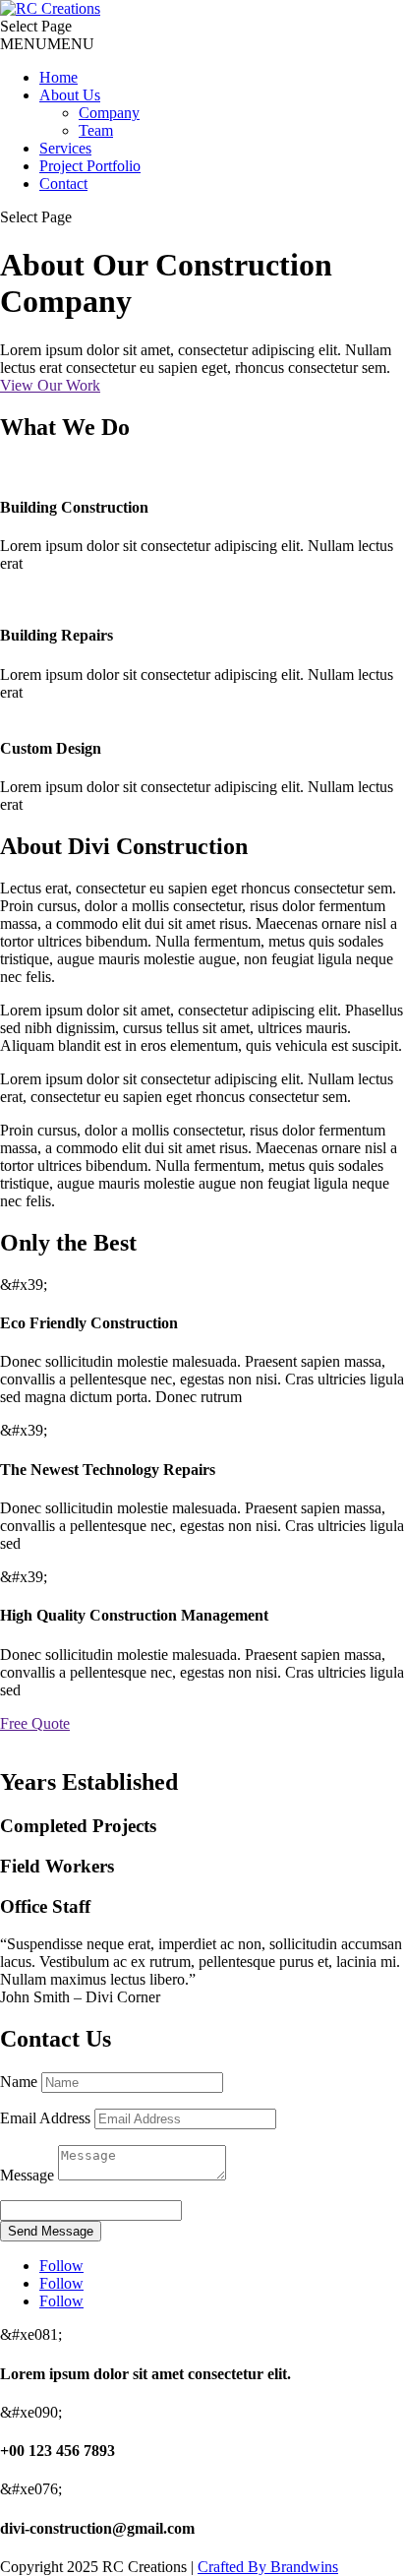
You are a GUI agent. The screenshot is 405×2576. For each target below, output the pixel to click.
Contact (63, 184)
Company (109, 113)
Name (19, 2082)
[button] (47, 44)
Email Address (45, 2118)
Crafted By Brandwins (268, 2567)
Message (27, 2175)
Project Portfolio (90, 166)
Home (58, 77)
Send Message (51, 2231)
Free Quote (35, 1723)
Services (65, 148)
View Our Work (50, 385)
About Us (70, 95)
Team (96, 130)
